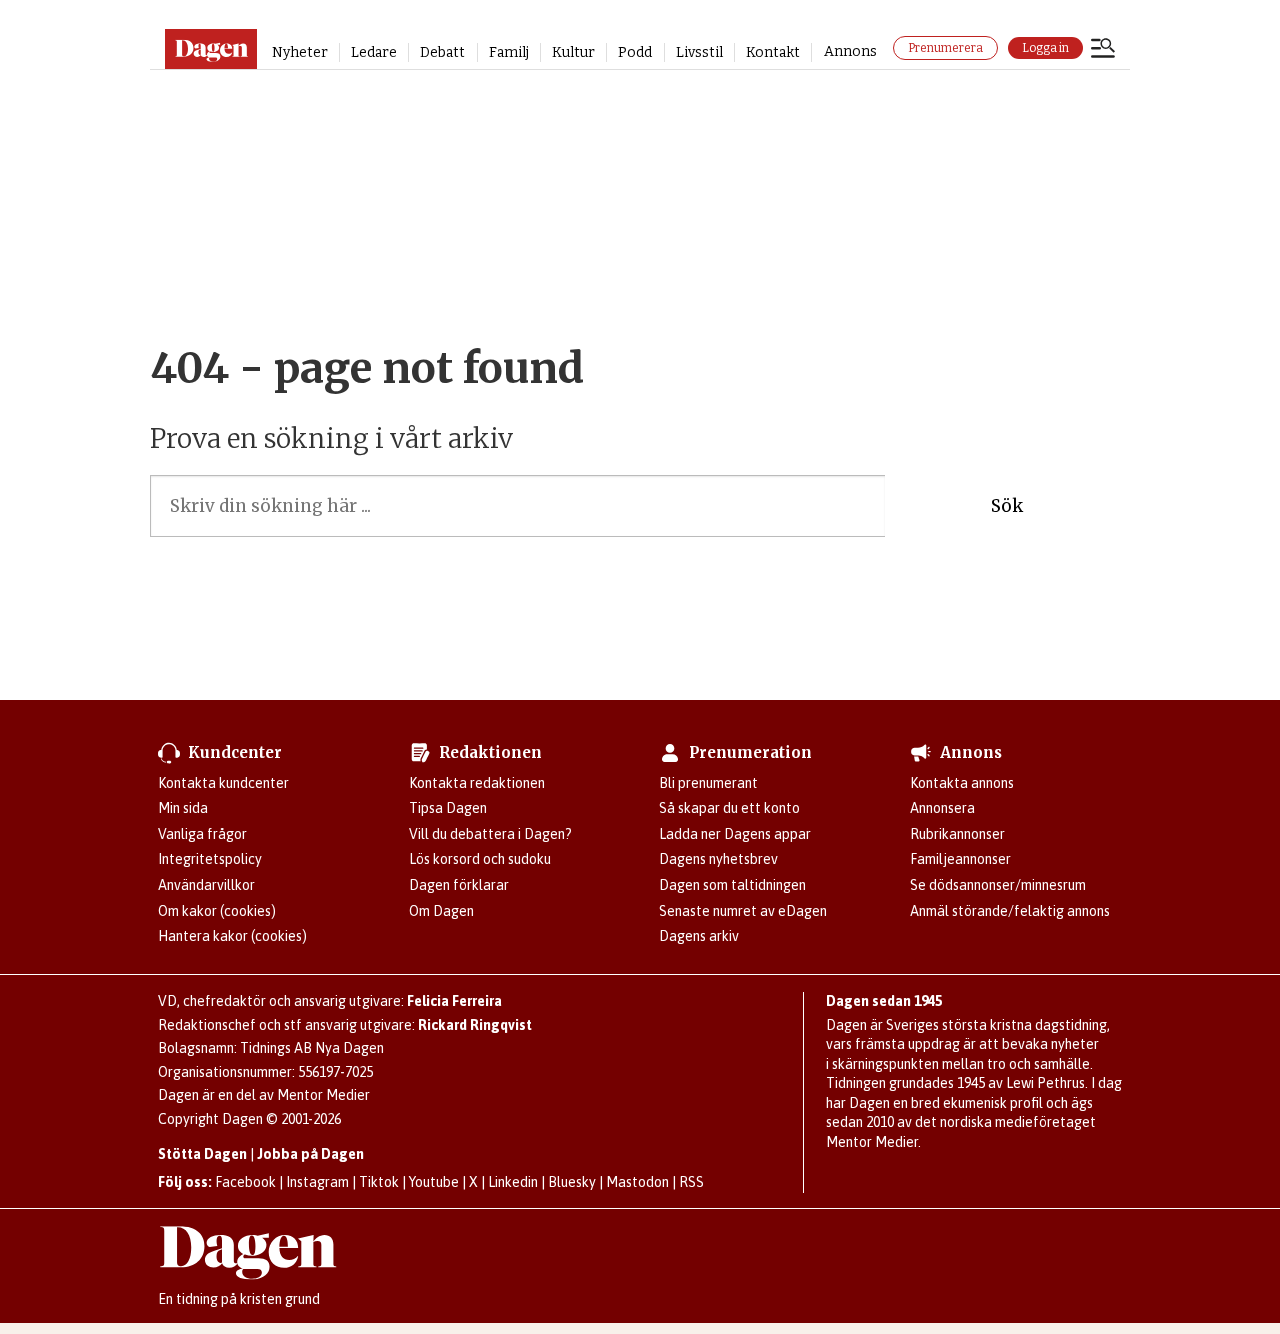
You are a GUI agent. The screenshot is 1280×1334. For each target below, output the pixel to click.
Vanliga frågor (202, 834)
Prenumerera (945, 48)
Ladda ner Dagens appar (735, 834)
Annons (850, 51)
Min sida (183, 808)
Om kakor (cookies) (217, 911)
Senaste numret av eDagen (743, 911)
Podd (635, 52)
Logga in (1045, 48)
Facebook (245, 1182)
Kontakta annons (962, 783)
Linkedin (513, 1182)
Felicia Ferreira (454, 1001)
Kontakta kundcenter (223, 783)
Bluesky (572, 1182)
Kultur (573, 52)
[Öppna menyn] (1103, 50)
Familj (509, 52)
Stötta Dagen (202, 1154)
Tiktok (379, 1182)
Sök (1007, 506)
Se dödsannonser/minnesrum (998, 885)
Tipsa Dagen (448, 808)
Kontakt (773, 52)
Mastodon (637, 1182)
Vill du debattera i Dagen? (490, 834)
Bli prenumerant (708, 783)
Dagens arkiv (699, 936)
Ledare (374, 52)
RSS (691, 1182)
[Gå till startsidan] (210, 49)
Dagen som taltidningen (732, 885)
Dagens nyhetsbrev (718, 859)
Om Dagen (441, 911)
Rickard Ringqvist (475, 1025)
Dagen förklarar (459, 885)
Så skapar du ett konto (729, 808)
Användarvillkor (206, 885)
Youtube (434, 1182)
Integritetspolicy (210, 859)
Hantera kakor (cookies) (232, 936)
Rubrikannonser (957, 834)
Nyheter (300, 52)
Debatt (442, 52)
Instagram (317, 1182)
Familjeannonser (960, 859)
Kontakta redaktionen (477, 783)
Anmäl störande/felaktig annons (1010, 911)
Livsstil (699, 52)
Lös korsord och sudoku (480, 859)
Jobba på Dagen (310, 1154)
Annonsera (942, 808)
